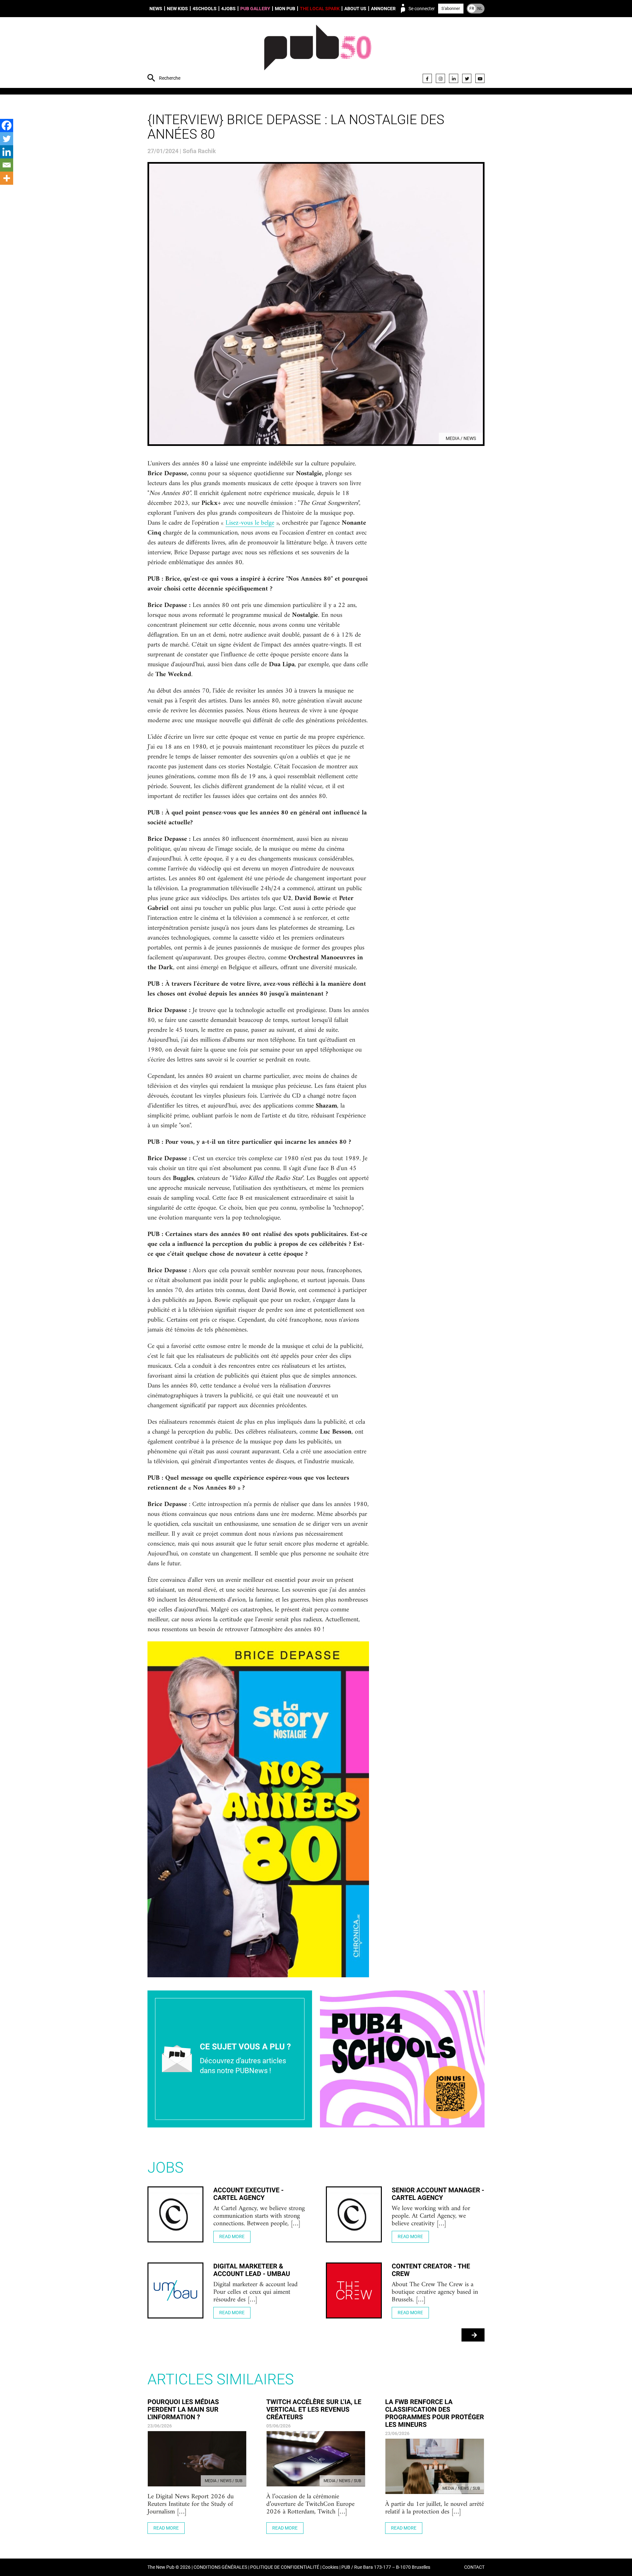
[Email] (7, 165)
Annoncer (383, 9)
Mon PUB (285, 9)
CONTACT (474, 2567)
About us (355, 9)
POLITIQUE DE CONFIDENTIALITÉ (285, 2567)
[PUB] (318, 53)
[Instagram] (440, 78)
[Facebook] (427, 78)
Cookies (330, 2567)
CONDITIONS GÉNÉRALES (220, 2567)
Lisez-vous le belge (250, 523)
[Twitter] (467, 78)
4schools (205, 9)
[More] (7, 178)
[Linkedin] (7, 152)
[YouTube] (480, 78)
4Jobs (228, 9)
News (156, 9)
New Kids (177, 9)
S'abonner (451, 8)
